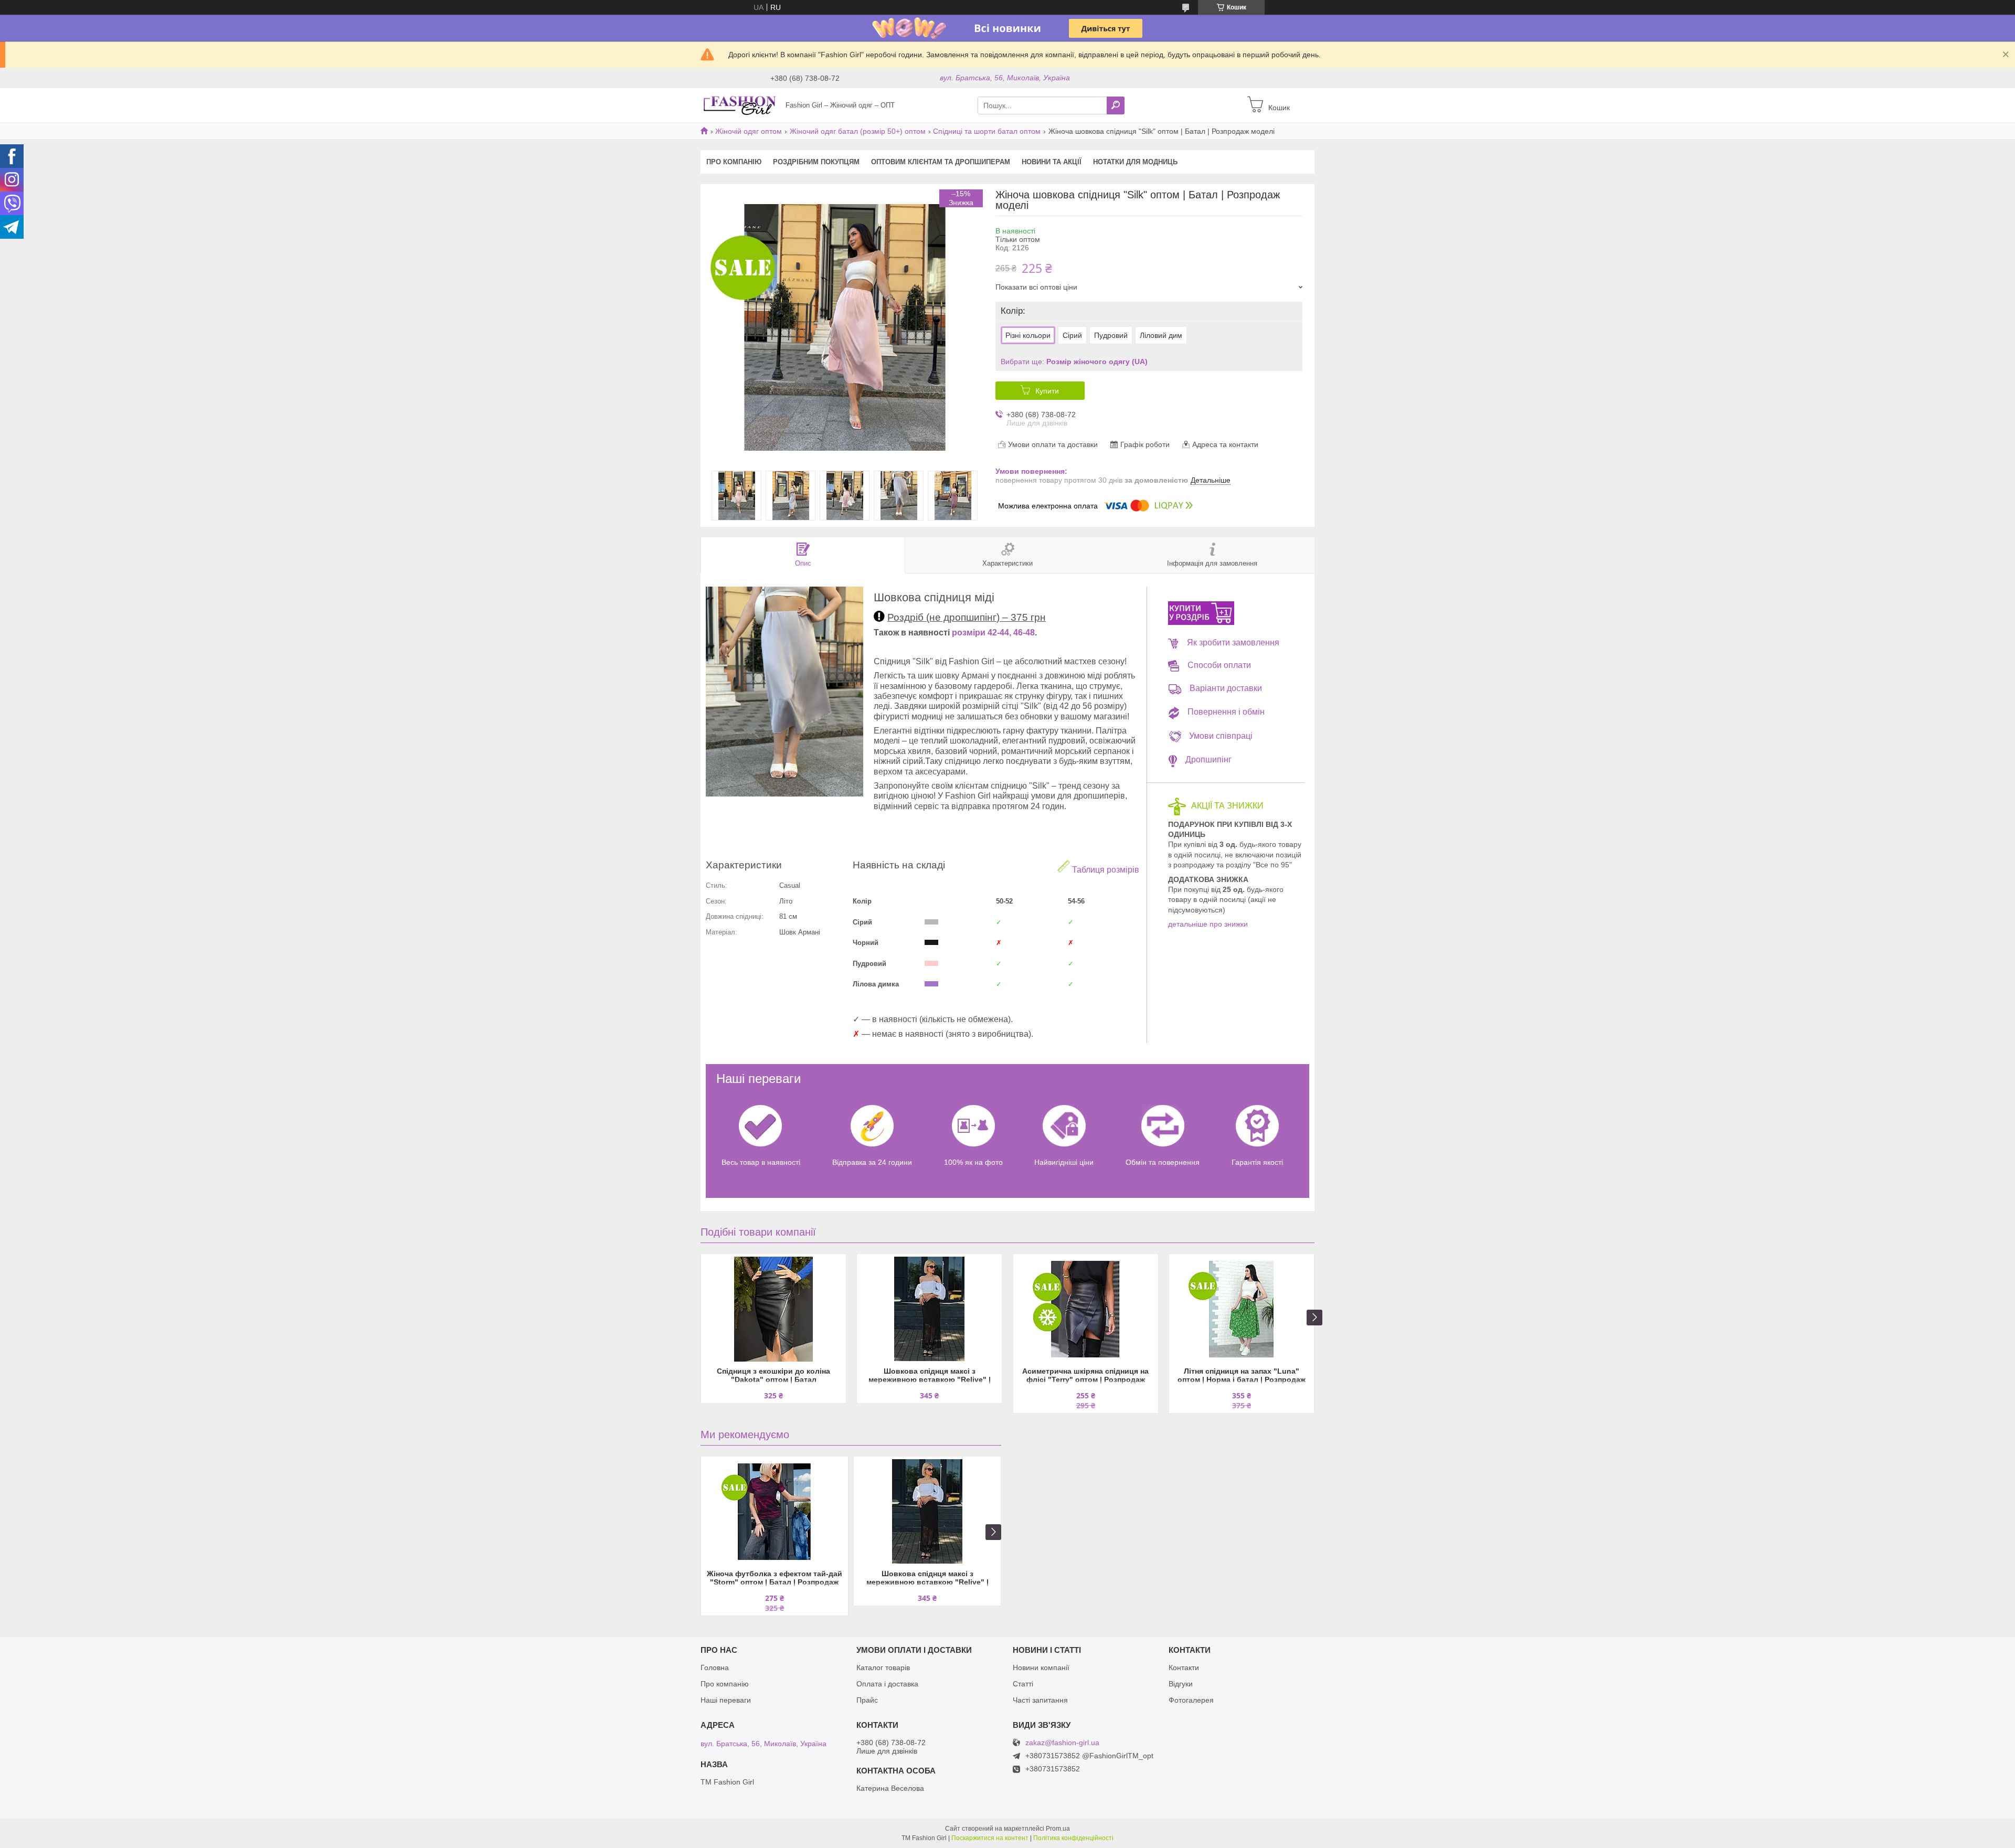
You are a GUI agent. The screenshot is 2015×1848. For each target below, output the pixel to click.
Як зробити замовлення (1233, 642)
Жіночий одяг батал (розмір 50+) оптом (858, 131)
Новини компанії (1041, 1668)
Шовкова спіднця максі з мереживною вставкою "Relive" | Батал (930, 1376)
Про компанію (734, 162)
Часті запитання (1040, 1700)
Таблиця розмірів (1105, 870)
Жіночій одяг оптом (749, 131)
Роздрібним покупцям (816, 162)
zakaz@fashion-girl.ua (1062, 1743)
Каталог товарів (883, 1668)
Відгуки (1181, 1684)
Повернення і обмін (1226, 712)
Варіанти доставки (1226, 688)
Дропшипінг (1208, 760)
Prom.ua (1058, 1829)
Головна (715, 1668)
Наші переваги (726, 1700)
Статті (1023, 1684)
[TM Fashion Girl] (740, 105)
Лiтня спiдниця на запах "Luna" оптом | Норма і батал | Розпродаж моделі (1242, 1376)
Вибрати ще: (1074, 362)
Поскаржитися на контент (990, 1838)
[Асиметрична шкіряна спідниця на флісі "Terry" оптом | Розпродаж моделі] (1086, 1309)
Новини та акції (1052, 162)
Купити (1047, 391)
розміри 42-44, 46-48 (993, 633)
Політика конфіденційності (1073, 1838)
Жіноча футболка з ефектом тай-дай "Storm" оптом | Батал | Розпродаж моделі (775, 1579)
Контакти (1184, 1668)
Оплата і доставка (887, 1684)
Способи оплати (1219, 665)
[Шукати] (1116, 105)
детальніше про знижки (1208, 924)
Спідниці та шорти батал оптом (987, 131)
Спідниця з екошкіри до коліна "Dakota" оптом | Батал (773, 1375)
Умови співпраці (1221, 736)
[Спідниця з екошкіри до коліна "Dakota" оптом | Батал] (773, 1309)
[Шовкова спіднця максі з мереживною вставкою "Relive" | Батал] (929, 1309)
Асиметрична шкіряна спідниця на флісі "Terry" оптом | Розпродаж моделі (1085, 1376)
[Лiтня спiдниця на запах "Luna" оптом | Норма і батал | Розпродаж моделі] (1242, 1309)
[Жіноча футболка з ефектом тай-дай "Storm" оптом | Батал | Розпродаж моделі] (775, 1512)
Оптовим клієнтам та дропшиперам (941, 162)
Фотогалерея (1191, 1700)
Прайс (867, 1700)
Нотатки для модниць (1135, 162)
